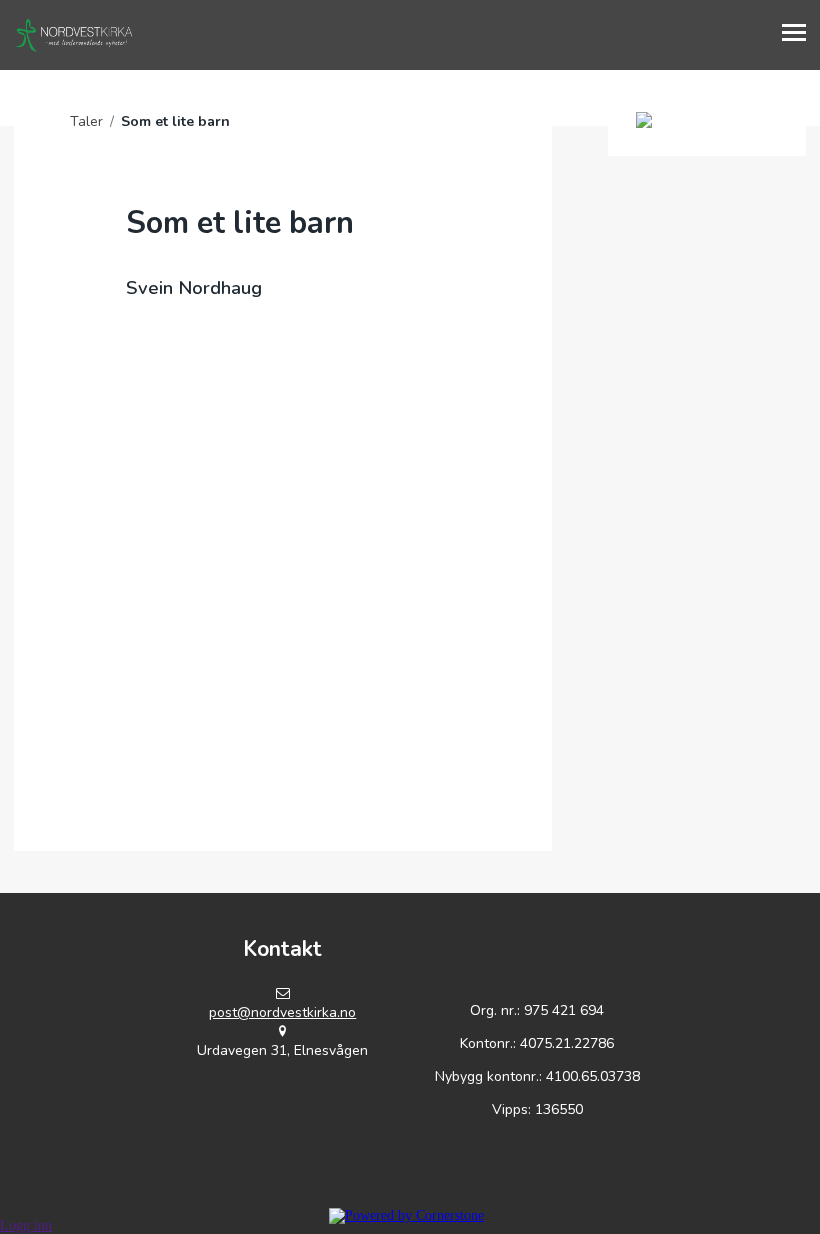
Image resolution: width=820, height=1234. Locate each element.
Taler (86, 121)
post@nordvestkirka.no (282, 1012)
